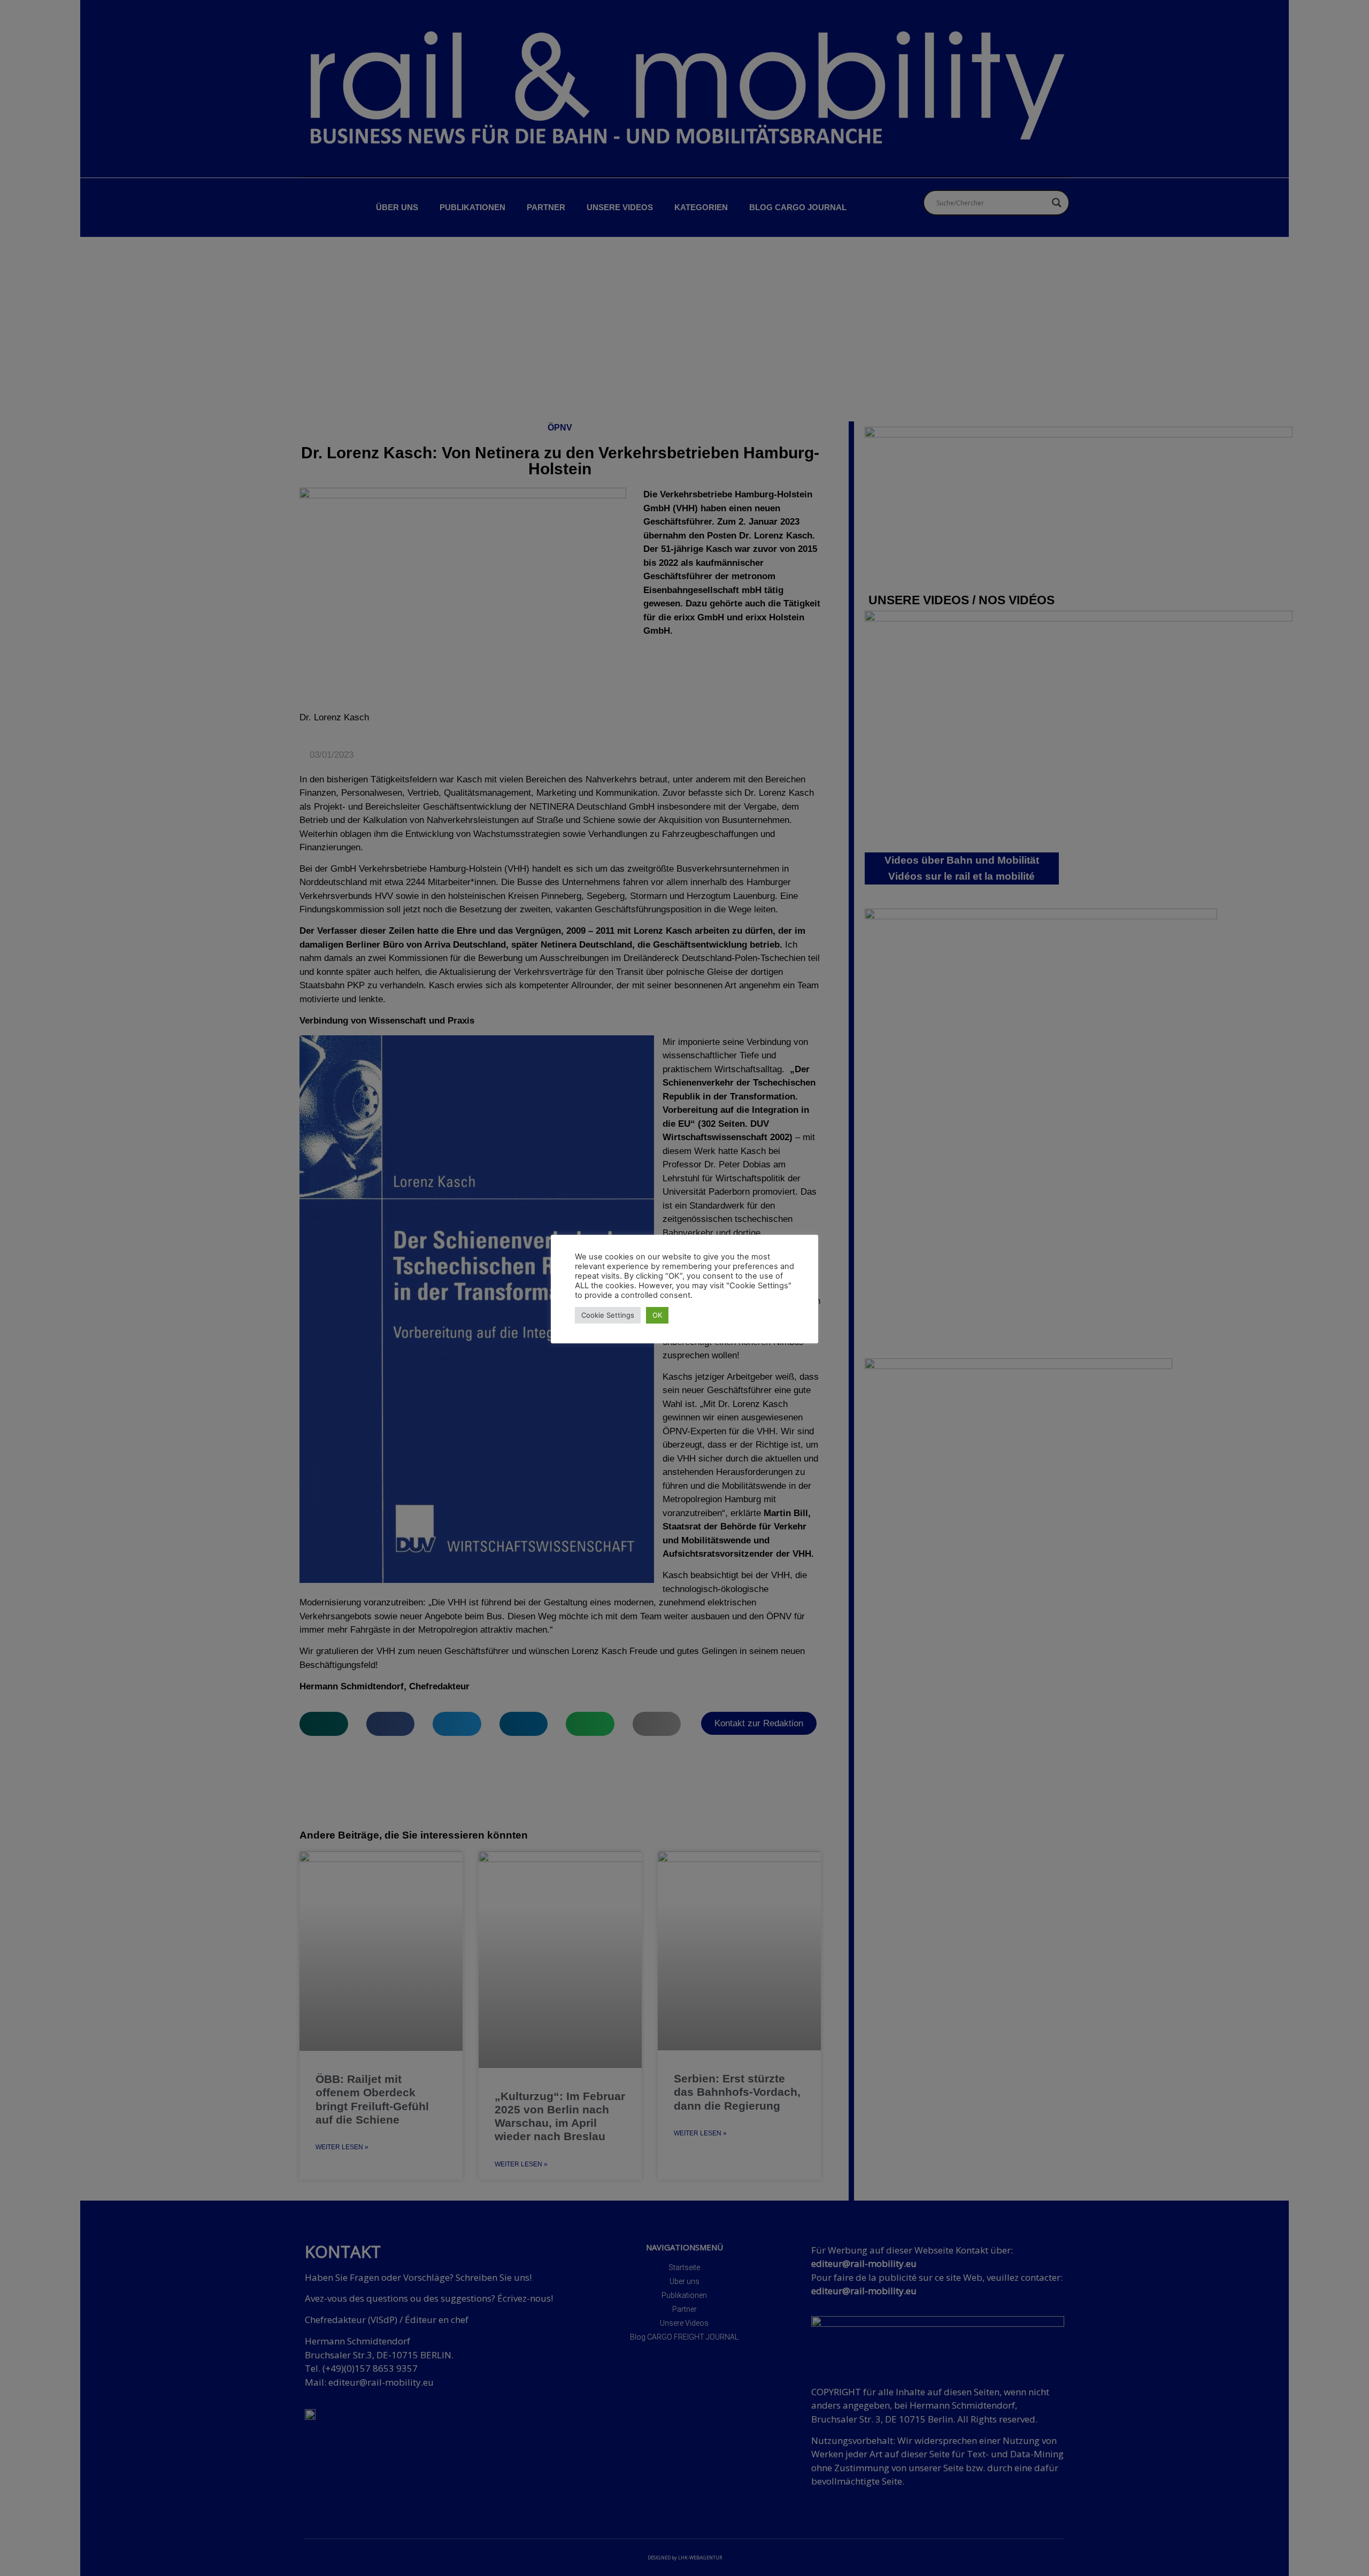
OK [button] (657, 1315)
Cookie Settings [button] (608, 1315)
